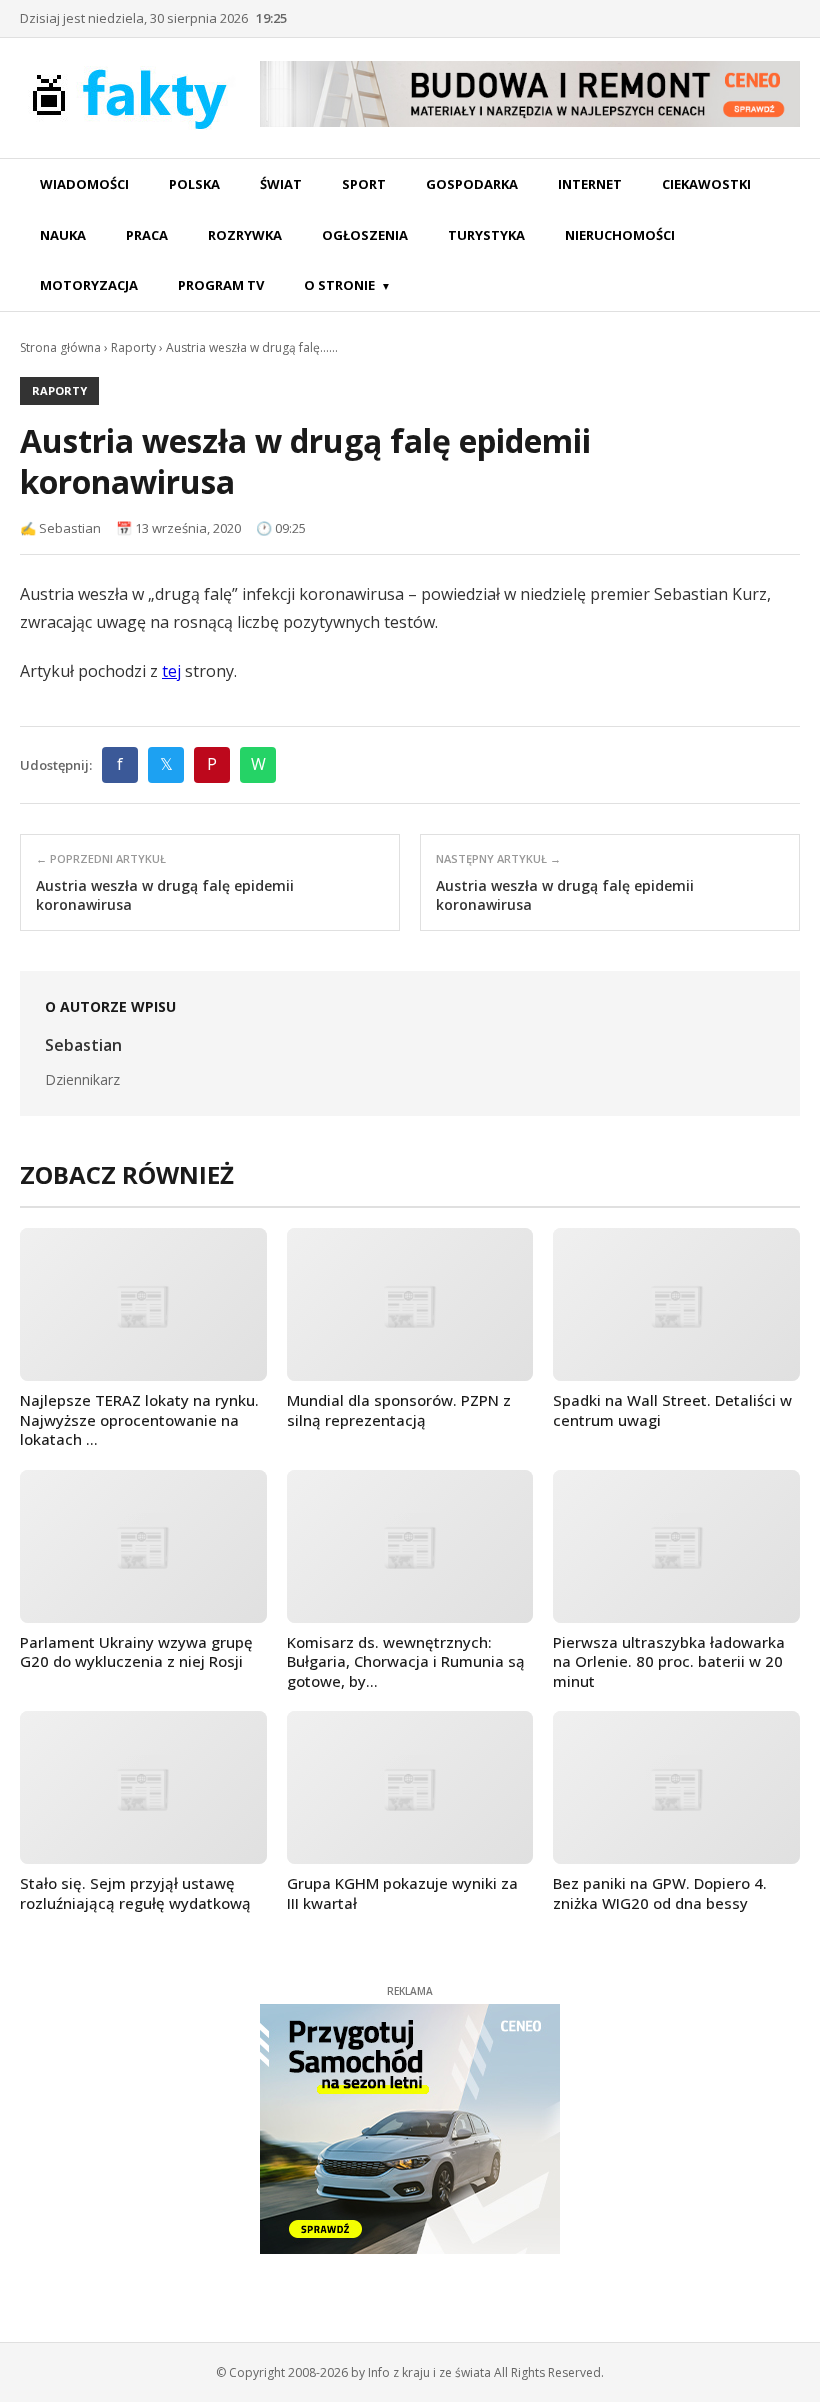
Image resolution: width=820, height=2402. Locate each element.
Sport (364, 184)
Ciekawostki (706, 184)
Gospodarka (472, 184)
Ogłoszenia (365, 235)
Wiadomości (84, 184)
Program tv (221, 285)
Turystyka (486, 235)
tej (171, 671)
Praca (147, 235)
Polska (194, 184)
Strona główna (60, 347)
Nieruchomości (620, 235)
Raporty (133, 347)
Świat (281, 184)
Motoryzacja (89, 285)
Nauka (63, 235)
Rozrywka (245, 235)
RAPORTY (59, 390)
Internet (590, 184)
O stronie (339, 285)
